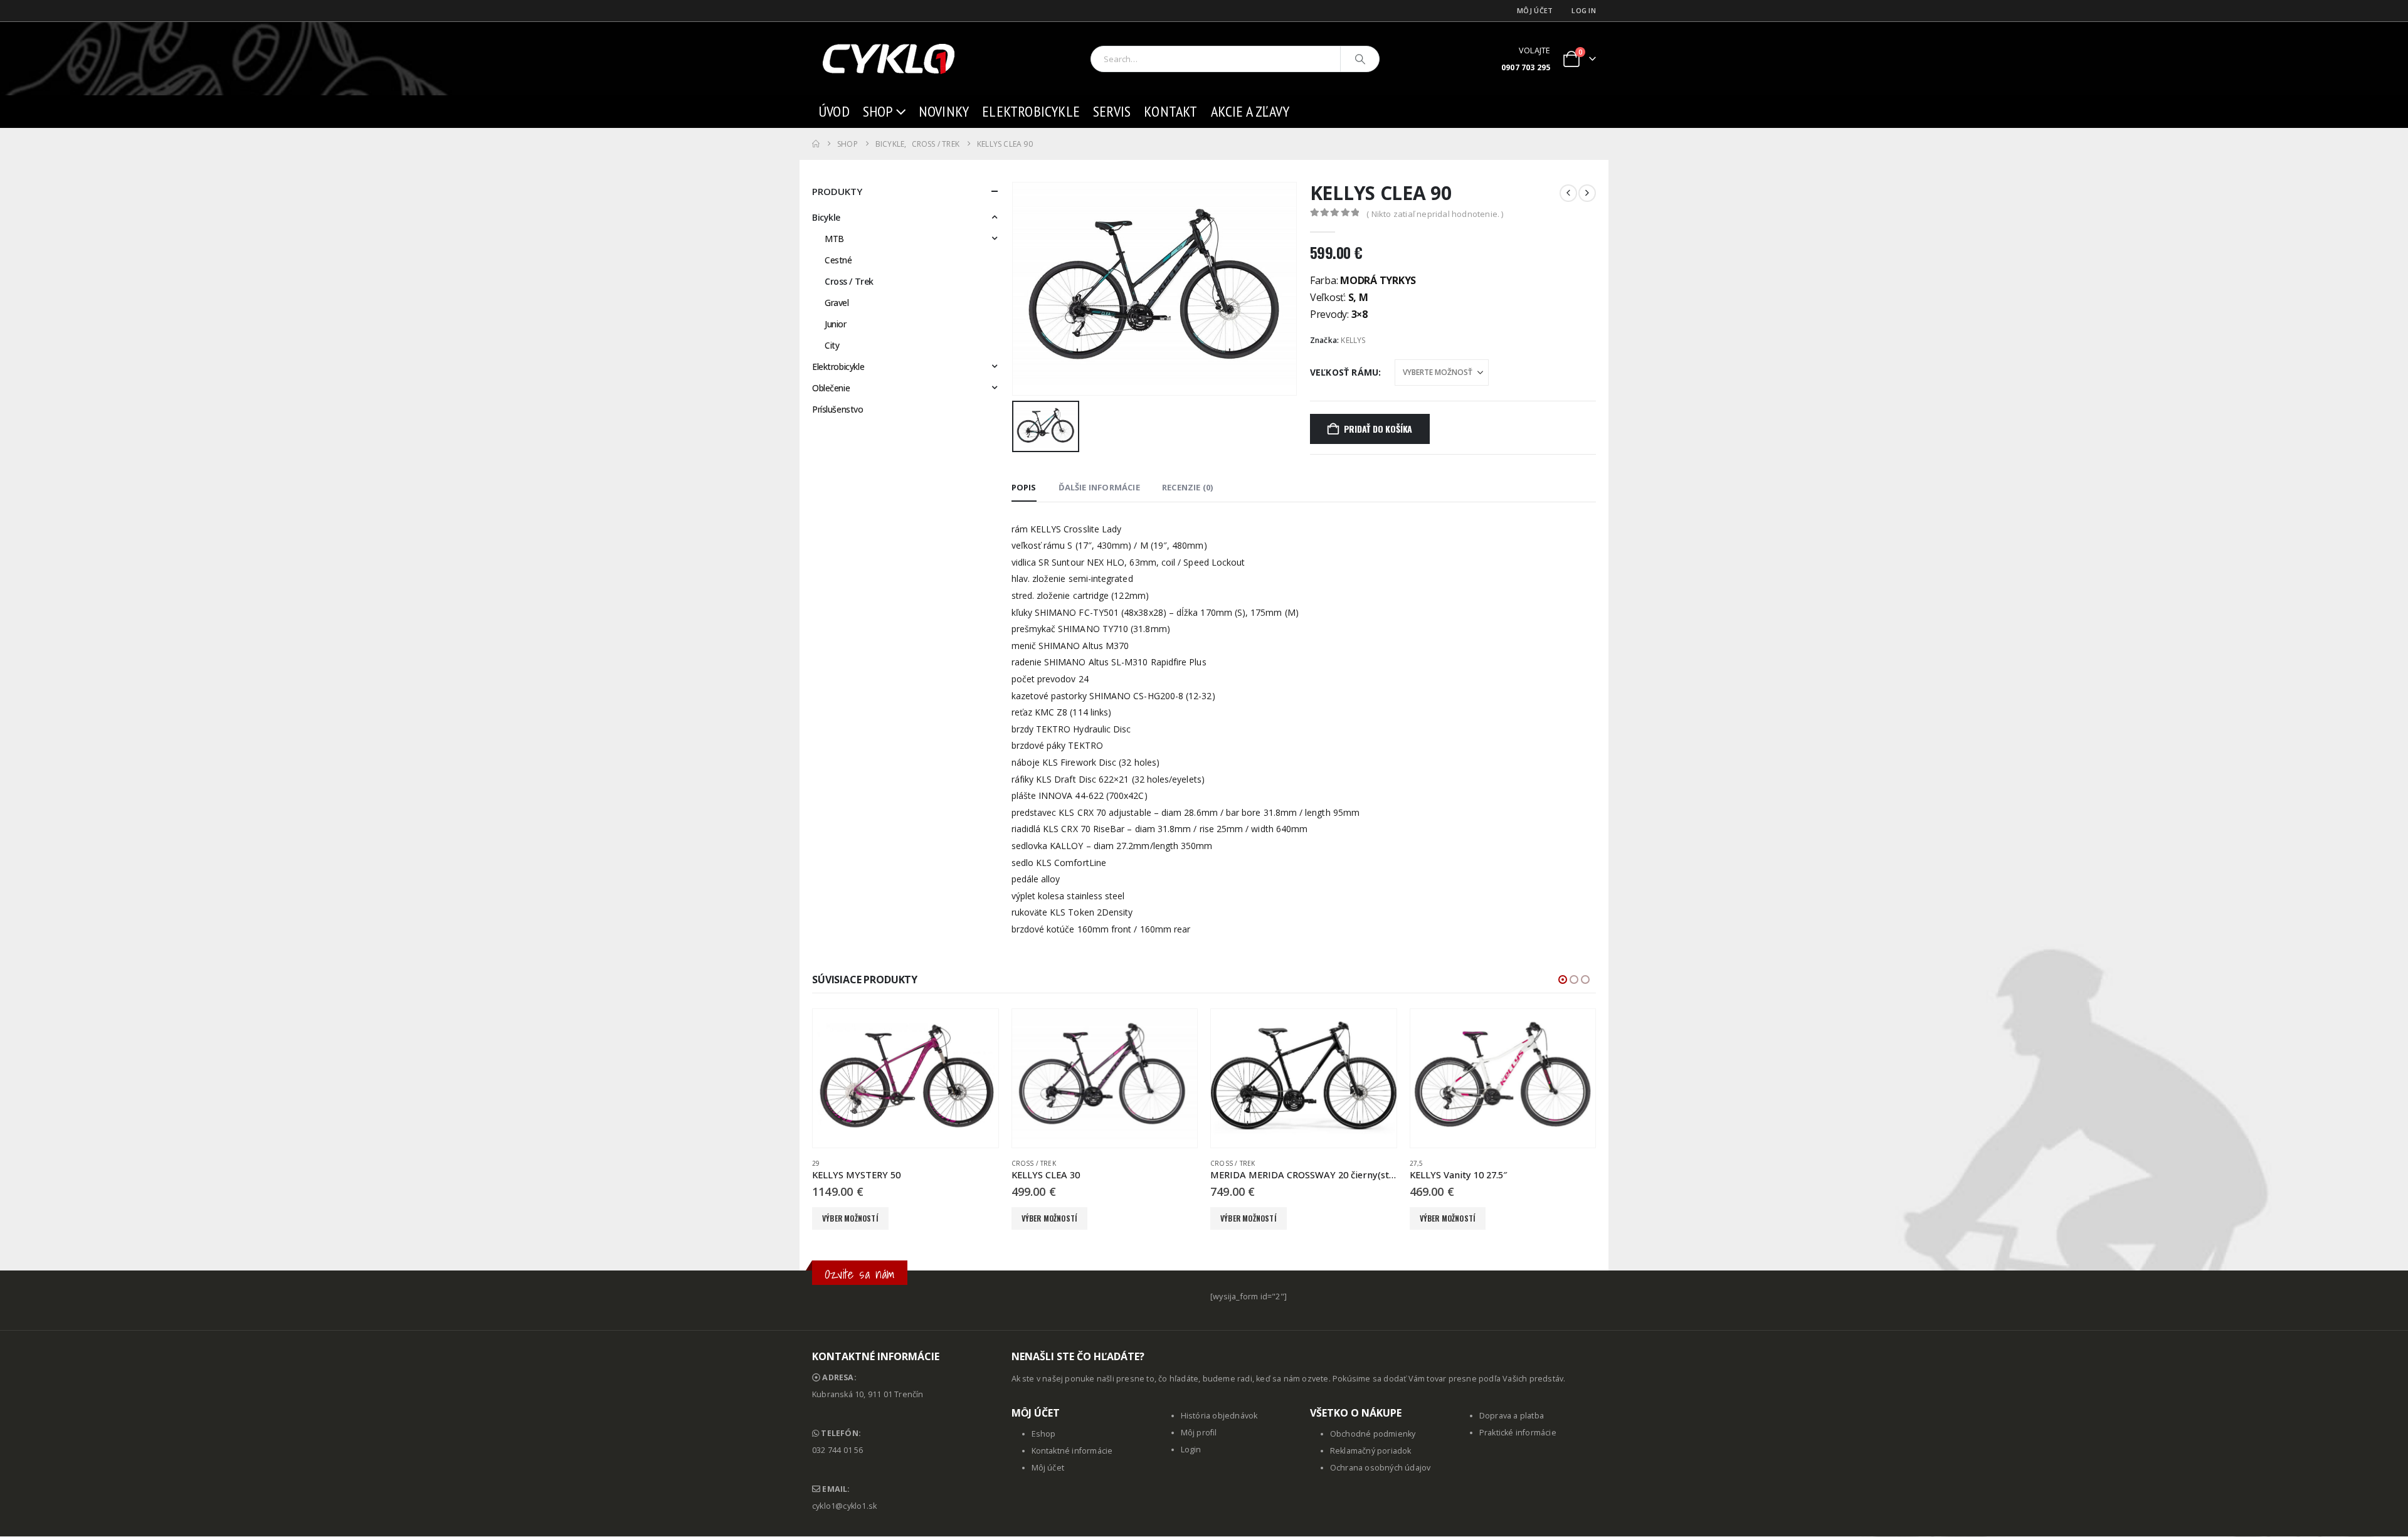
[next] (1587, 193)
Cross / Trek (849, 281)
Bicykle (826, 217)
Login (1191, 1450)
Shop (878, 111)
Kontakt (1170, 111)
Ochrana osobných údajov (1381, 1468)
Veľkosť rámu (1344, 372)
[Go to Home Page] (816, 144)
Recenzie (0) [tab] (1187, 487)
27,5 (1417, 1163)
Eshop (1044, 1434)
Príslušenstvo (838, 409)
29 (816, 1163)
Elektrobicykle (1031, 111)
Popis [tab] (1024, 487)
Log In (1584, 10)
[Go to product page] (906, 1079)
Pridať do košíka (1378, 429)
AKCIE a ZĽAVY (1250, 111)
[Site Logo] (890, 59)
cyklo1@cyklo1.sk (844, 1506)
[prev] (1568, 193)
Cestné (838, 260)
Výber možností (850, 1218)
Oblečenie (831, 388)
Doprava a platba (1512, 1416)
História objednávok (1219, 1416)
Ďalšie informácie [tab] (1099, 487)
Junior (835, 324)
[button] (1563, 980)
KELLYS (1353, 340)
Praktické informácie (1518, 1433)
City (832, 345)
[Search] (1360, 59)
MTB (834, 239)
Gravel (837, 303)
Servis (1112, 111)
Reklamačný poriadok (1371, 1451)
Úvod (834, 111)
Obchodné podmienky (1373, 1434)
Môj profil (1199, 1433)
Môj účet (1535, 10)
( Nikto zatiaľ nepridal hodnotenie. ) (1435, 214)
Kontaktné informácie (1072, 1451)
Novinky (944, 111)
